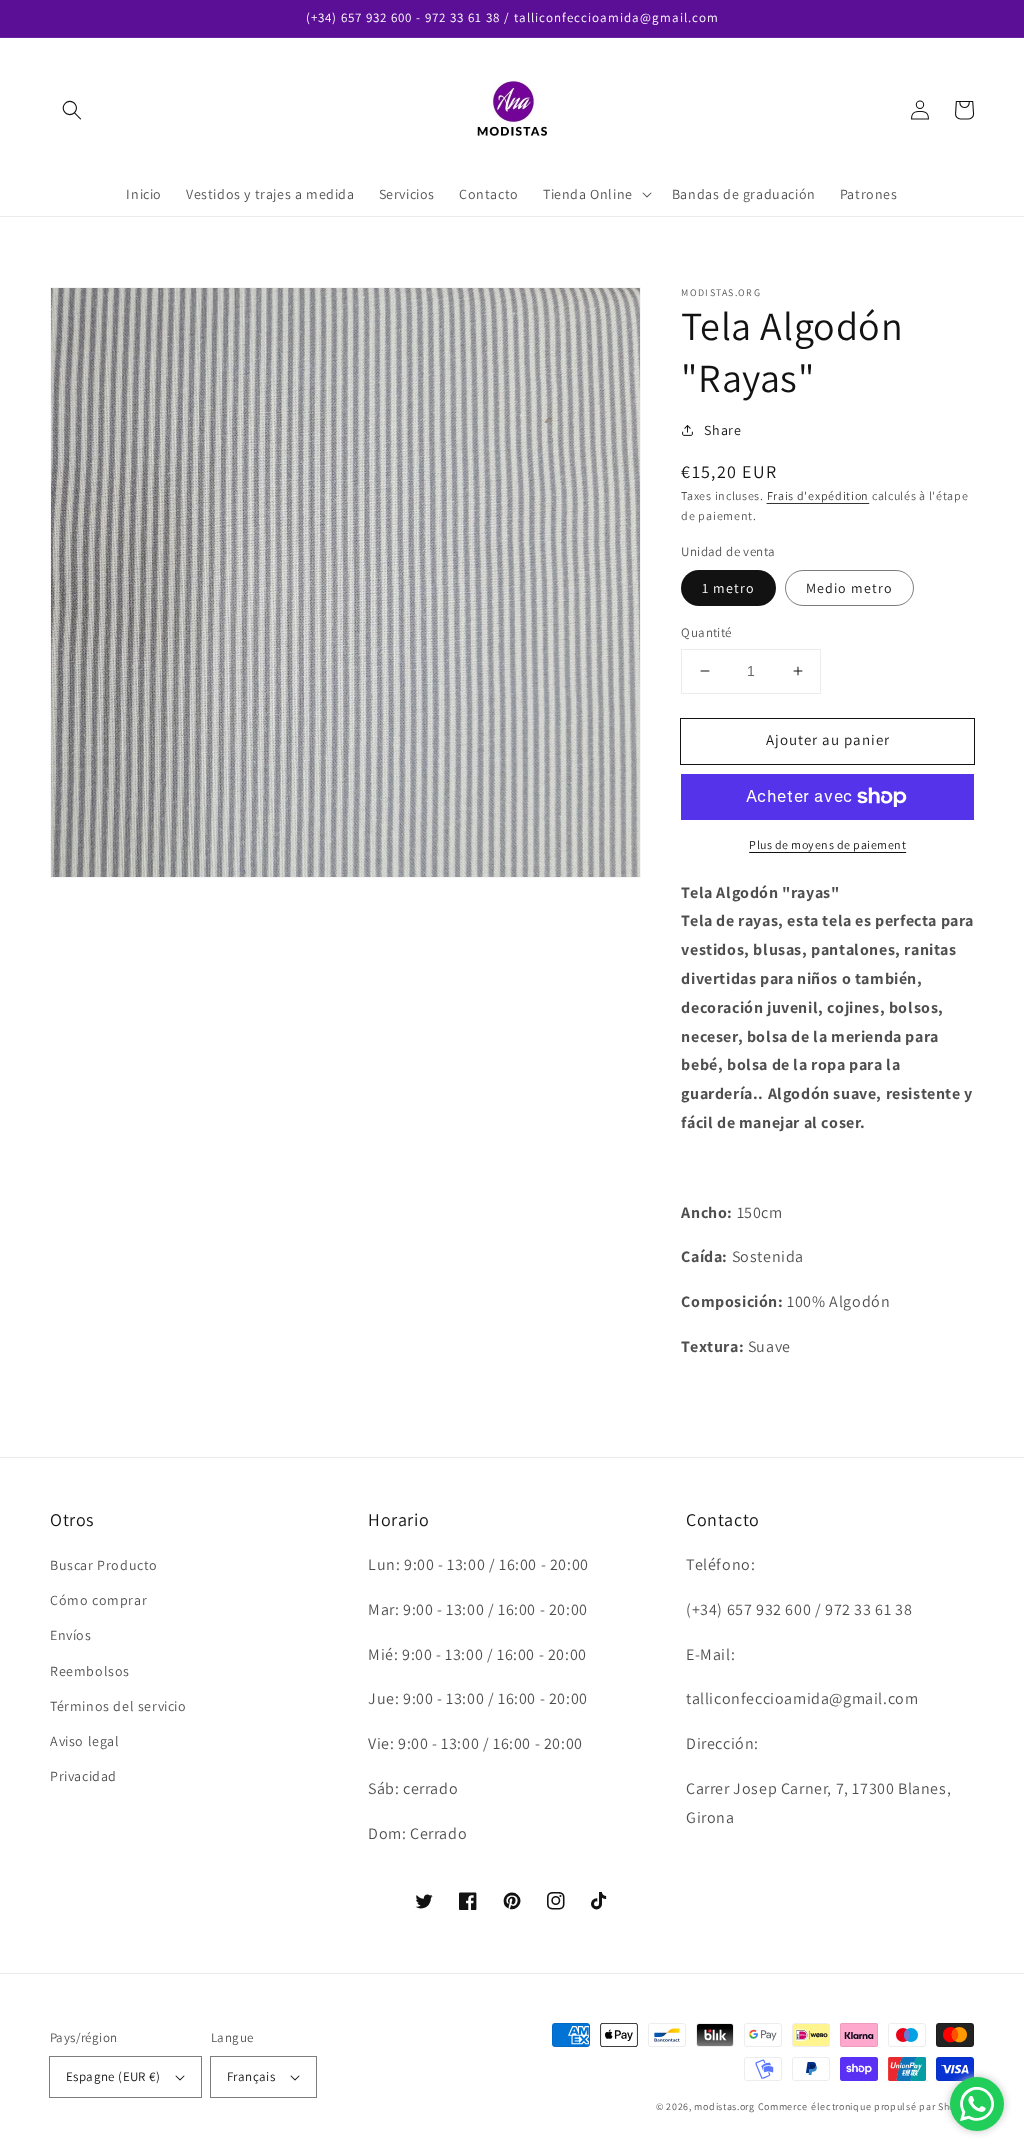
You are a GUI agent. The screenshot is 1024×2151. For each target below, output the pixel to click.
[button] (72, 110)
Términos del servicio (118, 1706)
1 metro (728, 588)
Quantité (706, 632)
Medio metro (849, 588)
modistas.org (724, 2106)
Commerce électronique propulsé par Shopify (866, 2106)
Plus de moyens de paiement (827, 844)
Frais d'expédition (818, 495)
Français (251, 2076)
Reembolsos (90, 1671)
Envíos (71, 1635)
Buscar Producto (104, 1565)
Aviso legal (85, 1741)
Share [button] (722, 430)
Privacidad (83, 1776)
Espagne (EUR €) (113, 2076)
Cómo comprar (98, 1600)
